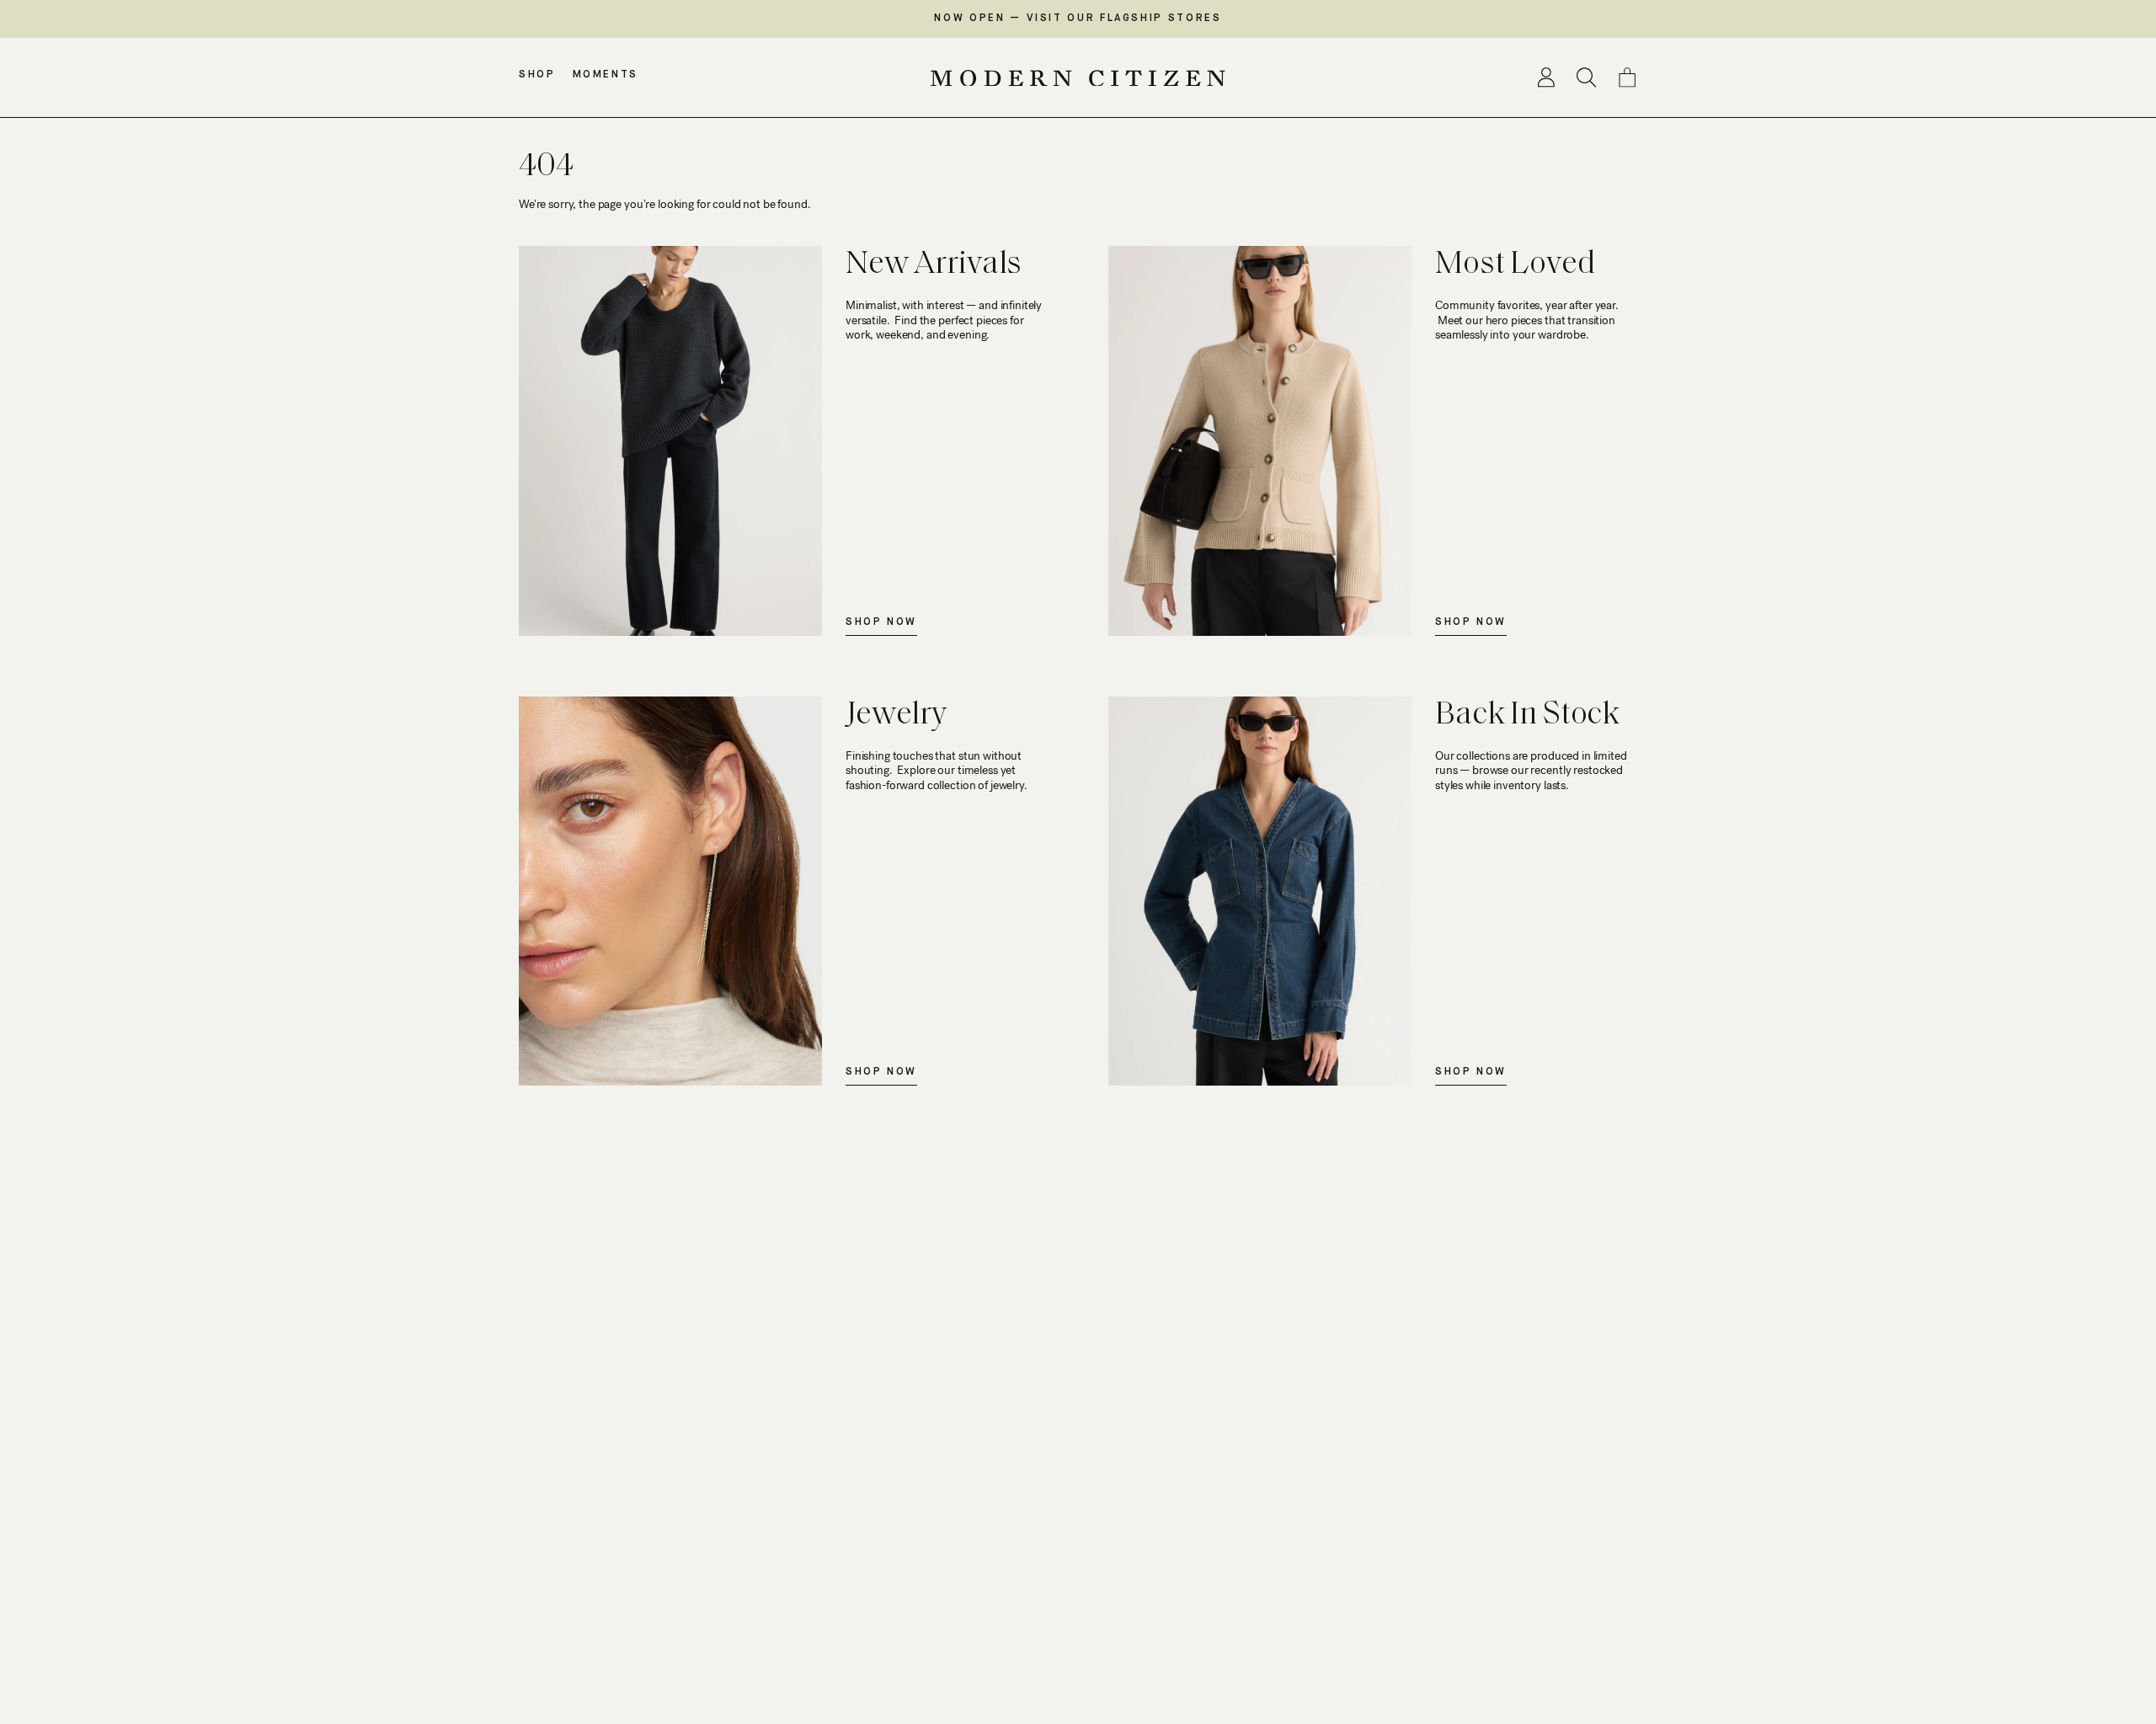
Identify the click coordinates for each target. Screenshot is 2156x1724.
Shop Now (881, 622)
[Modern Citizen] (1078, 78)
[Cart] (1627, 77)
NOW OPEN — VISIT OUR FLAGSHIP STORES (1078, 19)
